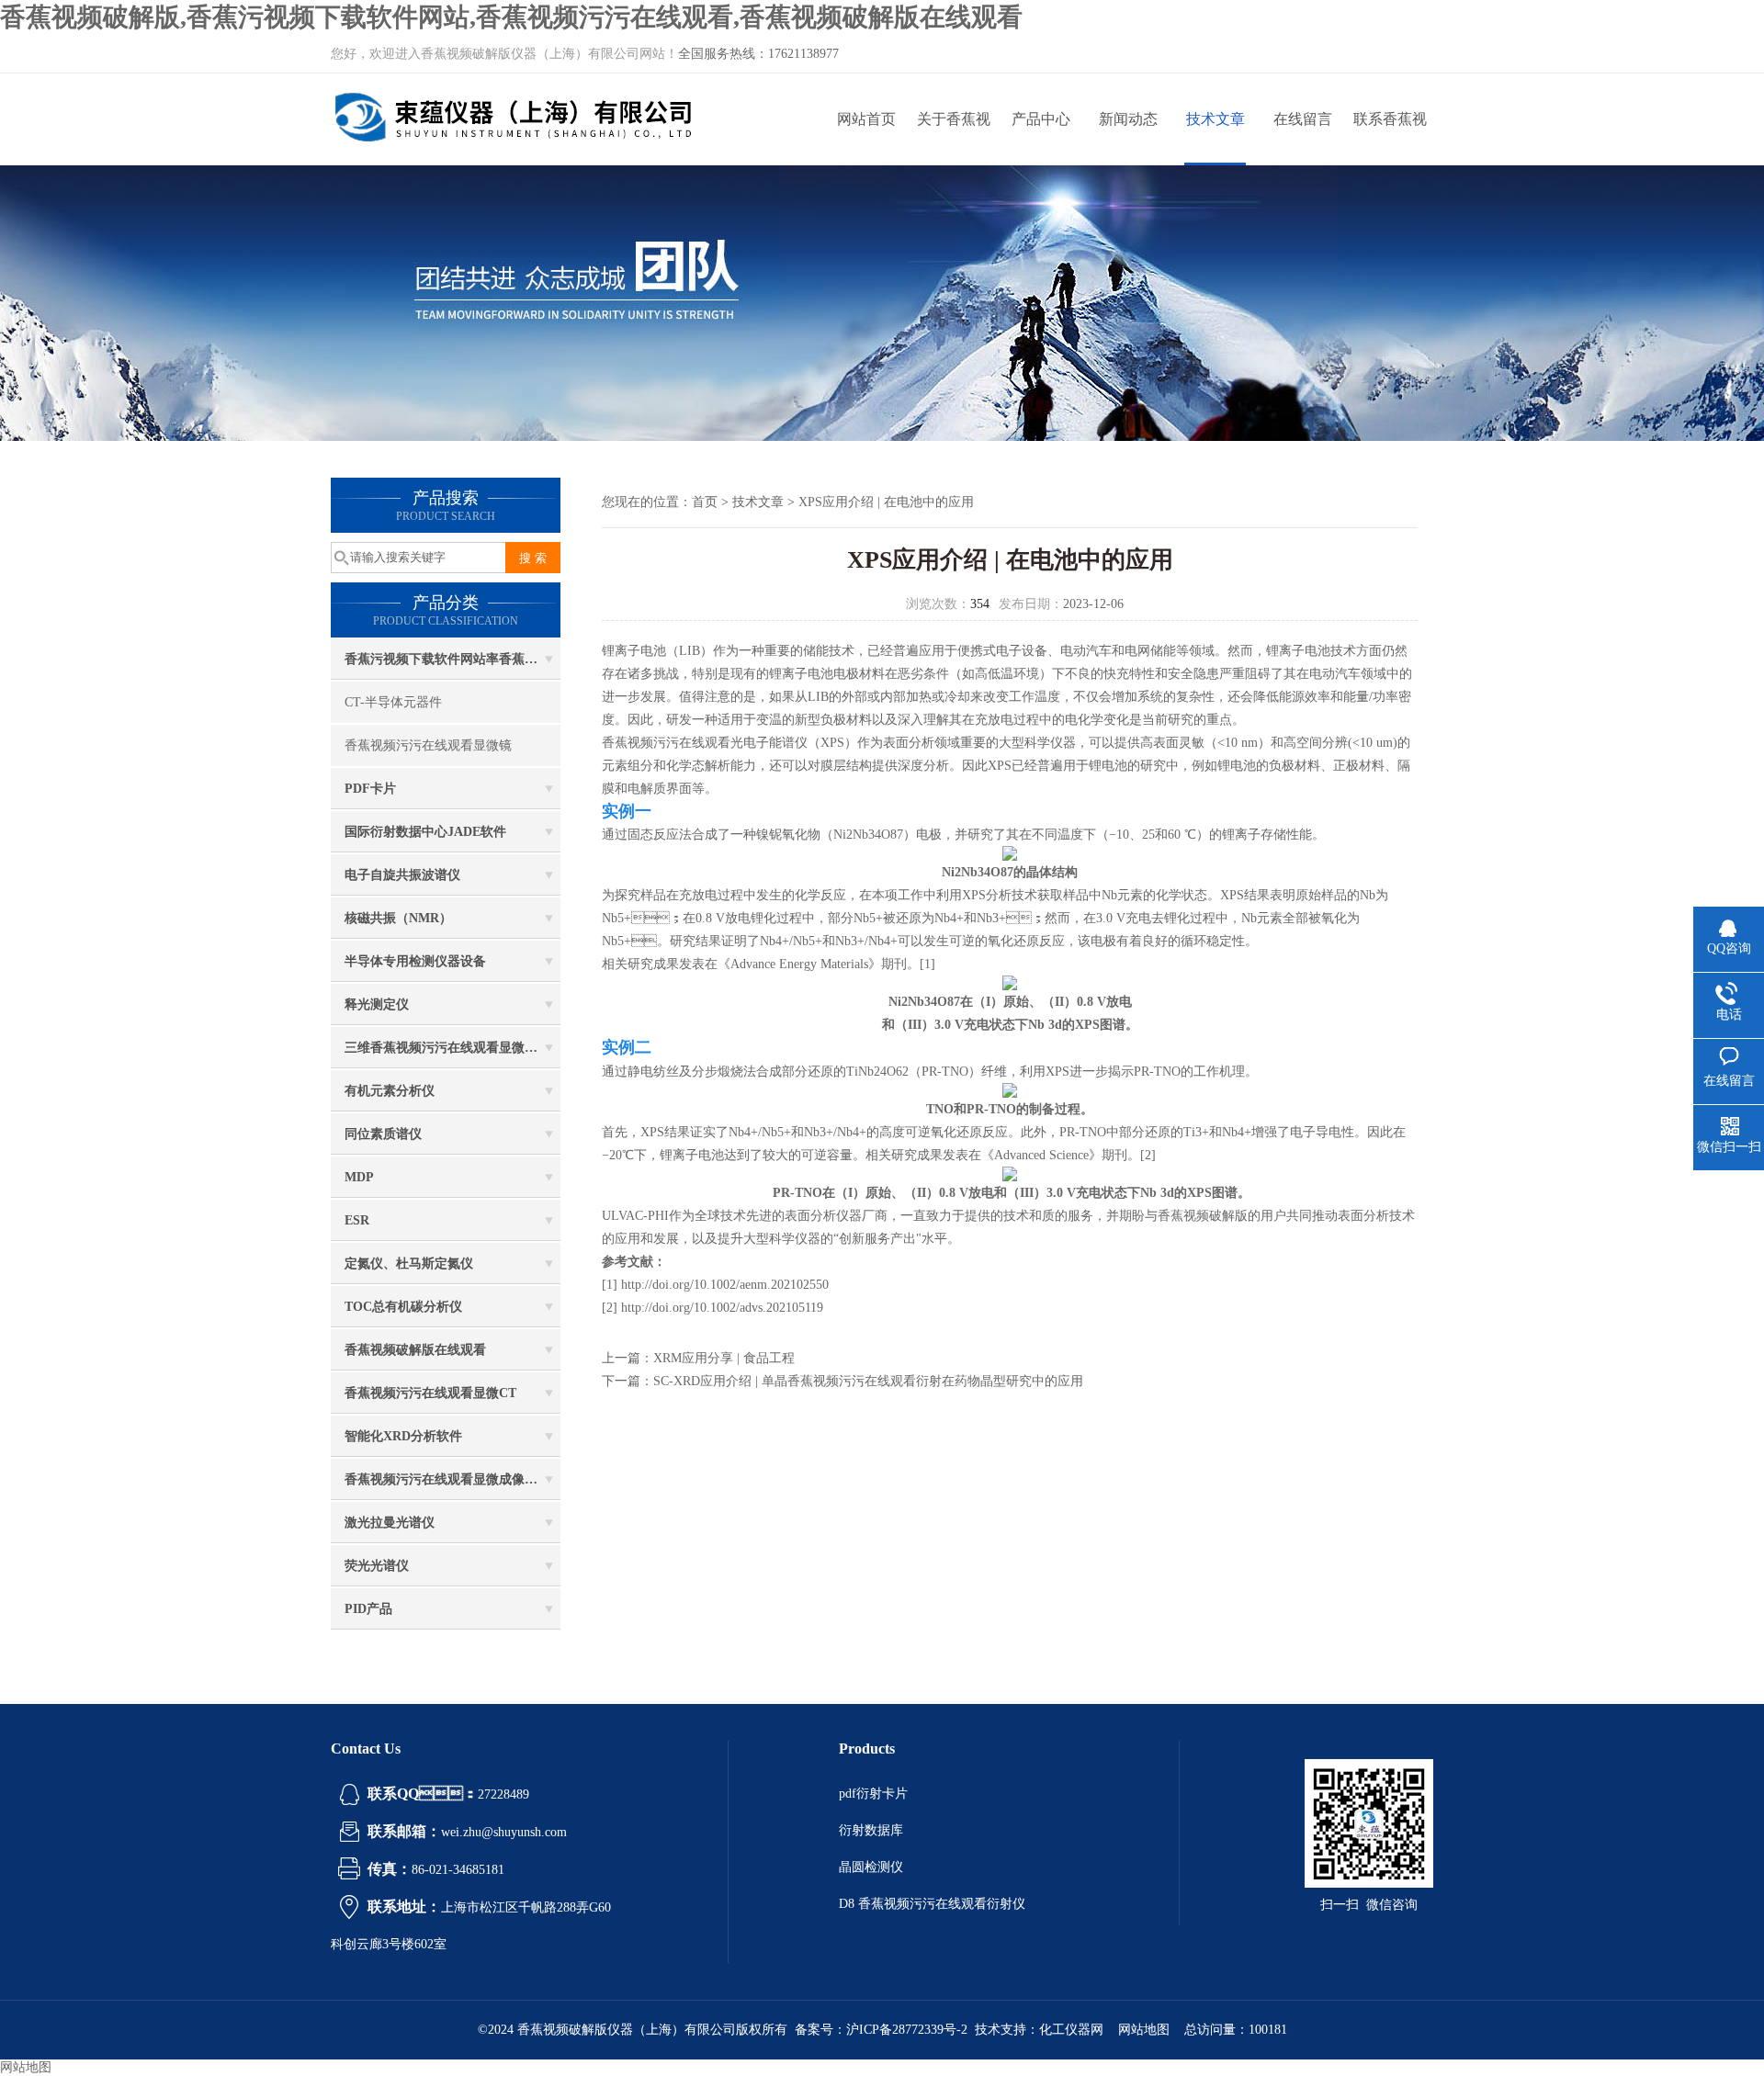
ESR (357, 1220)
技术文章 (1216, 119)
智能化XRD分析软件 (403, 1436)
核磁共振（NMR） (398, 918)
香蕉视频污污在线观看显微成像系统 (447, 1479)
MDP (359, 1177)
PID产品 (368, 1609)
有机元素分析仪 (390, 1091)
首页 (705, 502)
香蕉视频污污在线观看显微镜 (428, 745)
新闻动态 (1128, 119)
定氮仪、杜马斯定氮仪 (409, 1264)
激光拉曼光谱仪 (390, 1523)
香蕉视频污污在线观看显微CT (430, 1393)
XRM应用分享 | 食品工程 (724, 1358)
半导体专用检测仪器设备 (415, 961)
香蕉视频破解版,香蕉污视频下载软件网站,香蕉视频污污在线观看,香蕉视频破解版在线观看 (511, 17)
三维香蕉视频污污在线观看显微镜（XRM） (452, 1048)
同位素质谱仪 (383, 1134)
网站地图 (1144, 2030)
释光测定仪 (377, 1004)
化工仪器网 (1071, 2030)
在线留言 (1303, 119)
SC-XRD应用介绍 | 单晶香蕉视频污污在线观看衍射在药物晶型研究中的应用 (868, 1381)
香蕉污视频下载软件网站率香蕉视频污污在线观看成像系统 (452, 659)
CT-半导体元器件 (393, 702)
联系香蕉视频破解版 (1390, 138)
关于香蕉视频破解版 (954, 138)
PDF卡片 (370, 789)
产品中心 (1041, 119)
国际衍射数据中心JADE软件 (425, 832)
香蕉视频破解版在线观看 (415, 1350)
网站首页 (866, 119)
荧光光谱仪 (377, 1566)
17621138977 (803, 54)
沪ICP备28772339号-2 (907, 2030)
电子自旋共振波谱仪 (402, 875)
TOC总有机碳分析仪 (403, 1307)
